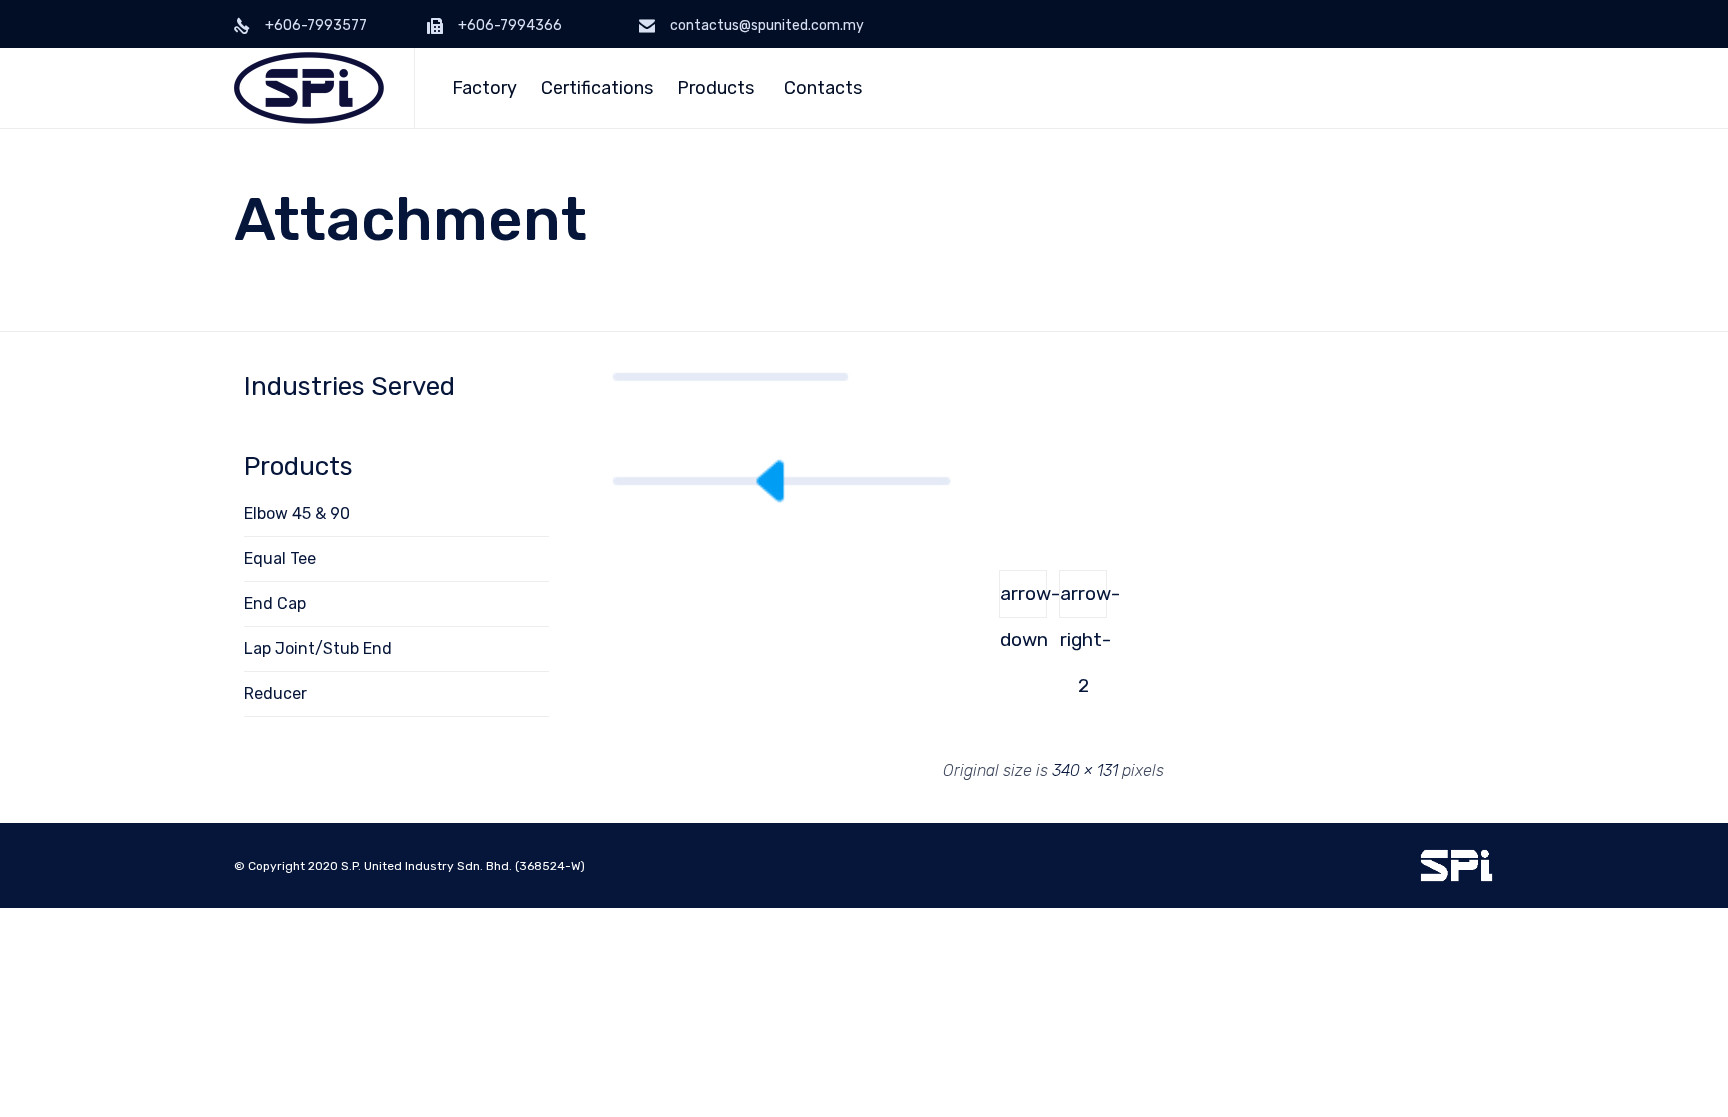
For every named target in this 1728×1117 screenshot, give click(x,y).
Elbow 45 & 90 (297, 513)
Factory (484, 88)
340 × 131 (1085, 770)
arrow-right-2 (1083, 600)
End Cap (275, 603)
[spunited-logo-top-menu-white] (1456, 877)
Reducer (275, 693)
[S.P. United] (309, 88)
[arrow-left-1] (782, 498)
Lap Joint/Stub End (318, 648)
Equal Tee (280, 558)
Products (715, 88)
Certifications (597, 88)
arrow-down (1023, 600)
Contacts (823, 88)
